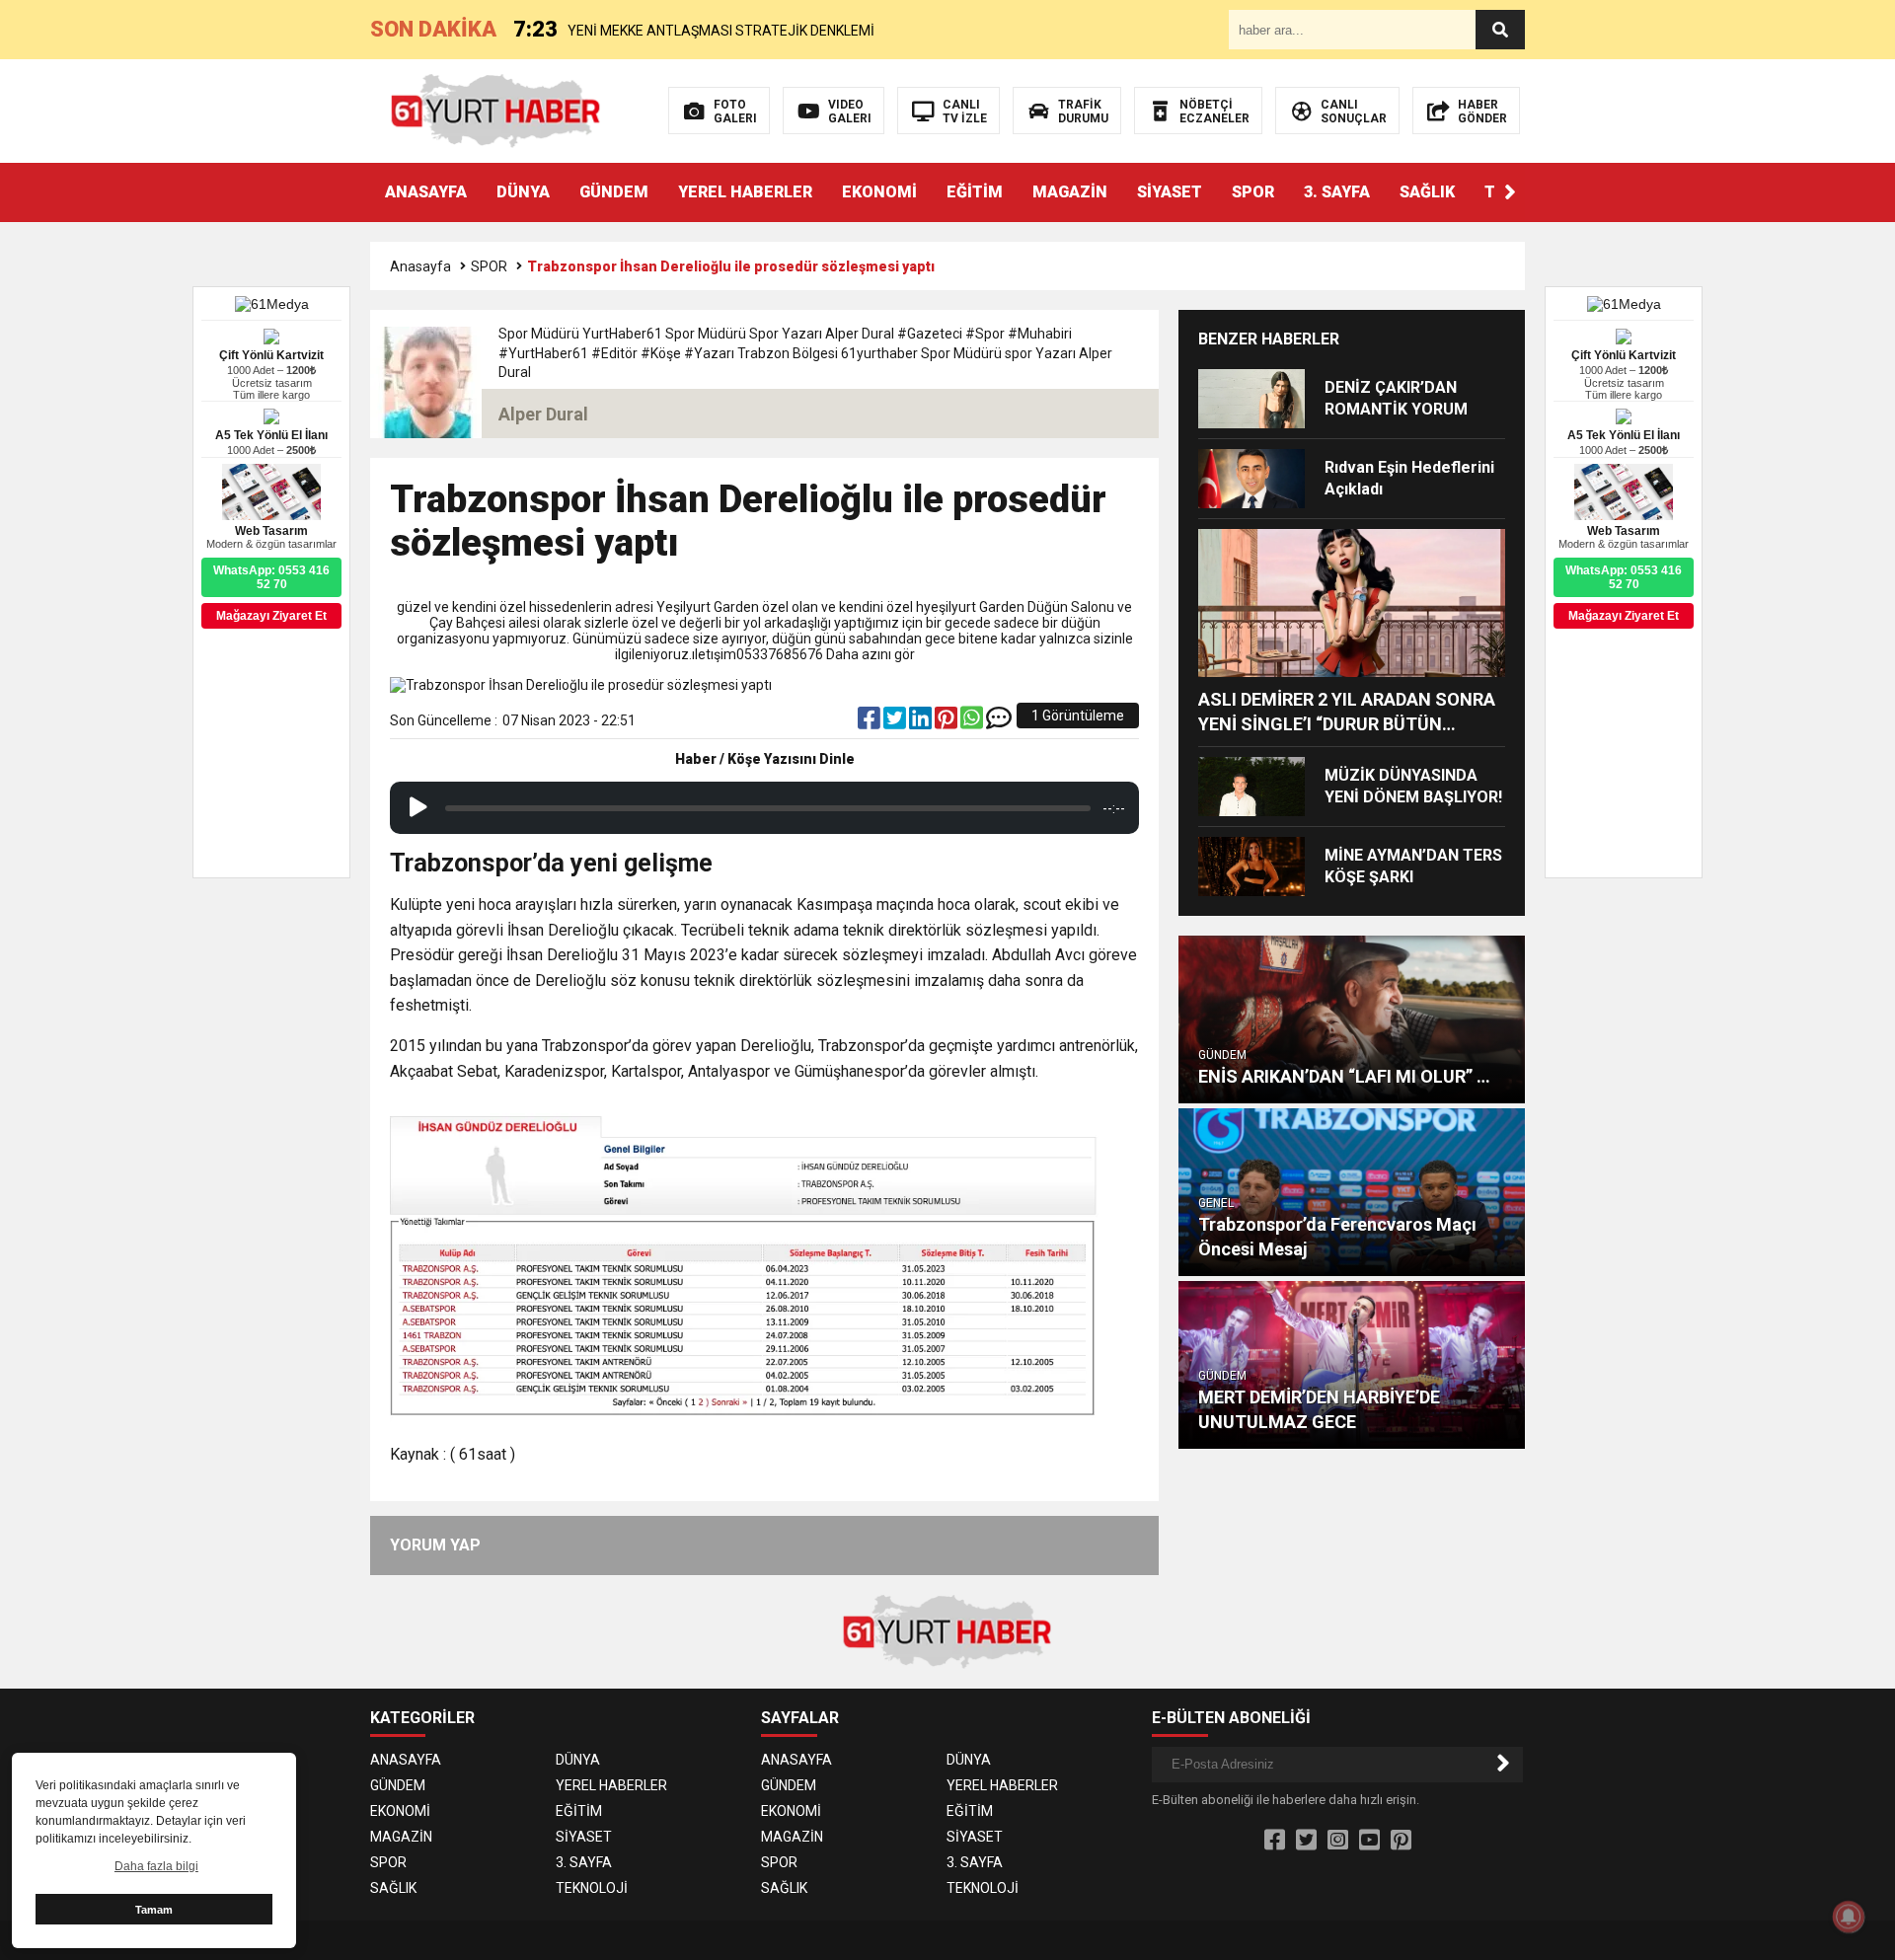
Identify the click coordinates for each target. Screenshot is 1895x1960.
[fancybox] (764, 1262)
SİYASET (1170, 192)
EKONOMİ (879, 192)
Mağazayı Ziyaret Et (1624, 616)
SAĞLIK (1427, 192)
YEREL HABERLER (745, 192)
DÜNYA (523, 192)
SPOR (1253, 192)
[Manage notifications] (1849, 1917)
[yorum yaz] (999, 722)
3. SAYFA (1337, 192)
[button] (1510, 192)
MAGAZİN (1070, 192)
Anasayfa (420, 266)
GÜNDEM (614, 192)
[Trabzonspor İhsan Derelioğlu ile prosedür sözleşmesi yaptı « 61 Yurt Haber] (496, 110)
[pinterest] (947, 722)
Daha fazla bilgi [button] (156, 1866)
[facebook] (871, 722)
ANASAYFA (426, 192)
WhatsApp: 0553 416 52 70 (1624, 577)
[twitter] (896, 722)
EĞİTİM (975, 192)
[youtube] (1369, 1841)
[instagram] (1338, 1841)
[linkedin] (922, 722)
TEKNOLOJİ (592, 1888)
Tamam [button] (154, 1910)
